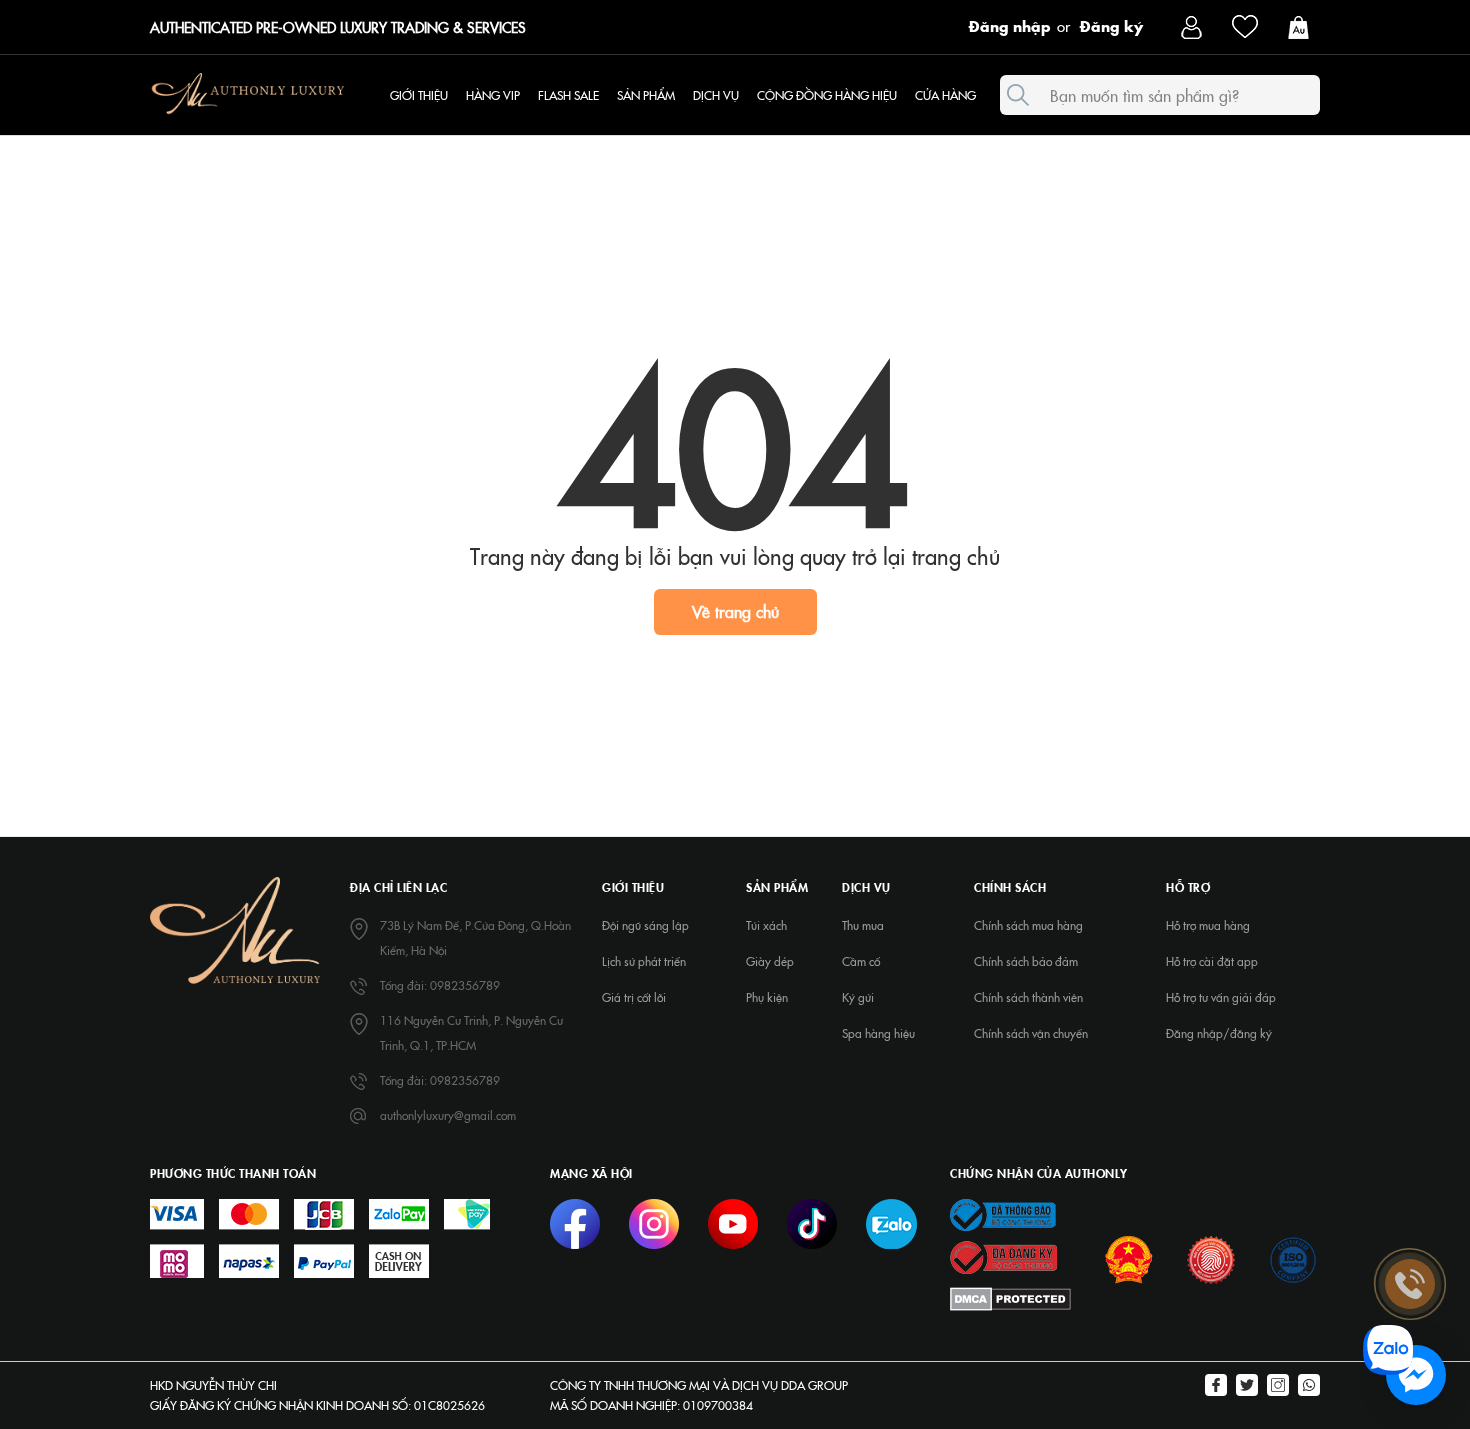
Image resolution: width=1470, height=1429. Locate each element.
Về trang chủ (735, 611)
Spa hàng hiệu (878, 1033)
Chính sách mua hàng (1028, 925)
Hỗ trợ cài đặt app (1212, 961)
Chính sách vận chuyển (1031, 1033)
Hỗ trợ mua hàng (1208, 925)
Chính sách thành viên (1028, 997)
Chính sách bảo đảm (1026, 961)
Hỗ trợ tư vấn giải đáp (1221, 997)
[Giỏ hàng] (1303, 25)
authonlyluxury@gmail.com (448, 1115)
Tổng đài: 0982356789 (440, 985)
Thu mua (863, 925)
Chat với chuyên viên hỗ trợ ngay (1262, 1375)
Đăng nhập (1010, 25)
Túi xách (766, 925)
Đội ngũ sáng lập (645, 925)
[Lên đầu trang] (1410, 1124)
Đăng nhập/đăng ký (1219, 1033)
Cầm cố (861, 961)
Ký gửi (858, 997)
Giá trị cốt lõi (634, 997)
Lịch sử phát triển (644, 961)
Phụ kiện (767, 997)
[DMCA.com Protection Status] (1010, 1297)
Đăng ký (1111, 25)
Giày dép (770, 961)
